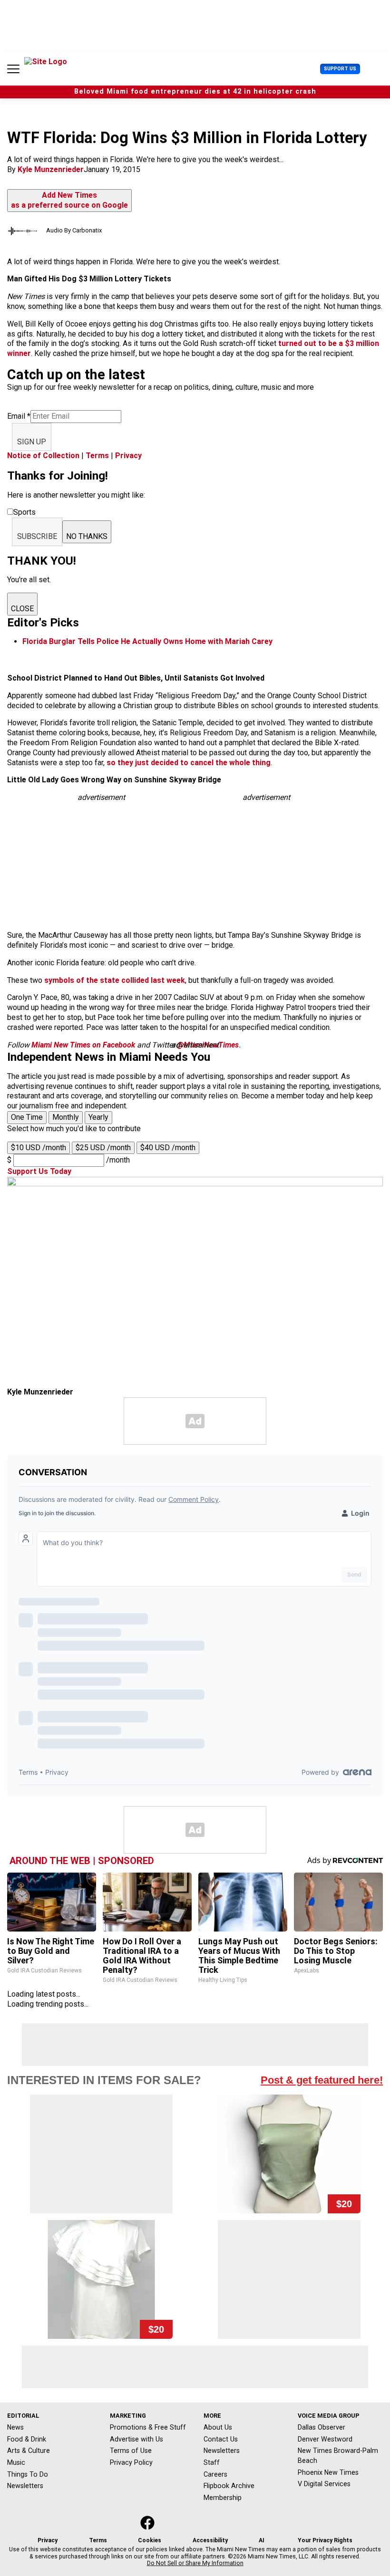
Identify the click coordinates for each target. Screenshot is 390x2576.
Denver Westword (325, 2439)
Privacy (128, 456)
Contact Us (221, 2439)
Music (16, 2462)
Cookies (150, 2540)
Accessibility (210, 2540)
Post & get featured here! (322, 2080)
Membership (223, 2498)
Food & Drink (27, 2439)
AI (262, 2540)
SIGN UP (32, 442)
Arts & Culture (29, 2451)
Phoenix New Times (328, 2472)
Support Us (340, 69)
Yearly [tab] (98, 1117)
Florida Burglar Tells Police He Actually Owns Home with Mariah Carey (147, 641)
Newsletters (25, 2486)
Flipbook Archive (229, 2486)
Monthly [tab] (66, 1117)
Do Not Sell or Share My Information (195, 2563)
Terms (97, 456)
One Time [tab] (27, 1117)
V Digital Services (324, 2484)
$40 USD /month (168, 1148)
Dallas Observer (322, 2427)
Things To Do (28, 2474)
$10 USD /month (39, 1148)
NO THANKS (87, 536)
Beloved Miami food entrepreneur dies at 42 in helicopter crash (195, 91)
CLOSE (22, 609)
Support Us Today (39, 1171)
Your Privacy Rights (325, 2540)
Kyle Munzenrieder (51, 169)
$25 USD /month (103, 1148)
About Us (218, 2427)
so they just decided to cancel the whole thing (189, 763)
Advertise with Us (136, 2439)
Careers (215, 2474)
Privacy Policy (131, 2462)
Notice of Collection (43, 456)
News (15, 2427)
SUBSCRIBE (37, 536)
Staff (212, 2462)
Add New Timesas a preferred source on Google (69, 200)
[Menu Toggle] (13, 69)
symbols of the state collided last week (115, 980)
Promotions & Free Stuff (148, 2427)
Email (19, 416)
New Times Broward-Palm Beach (338, 2456)
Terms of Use (131, 2451)
